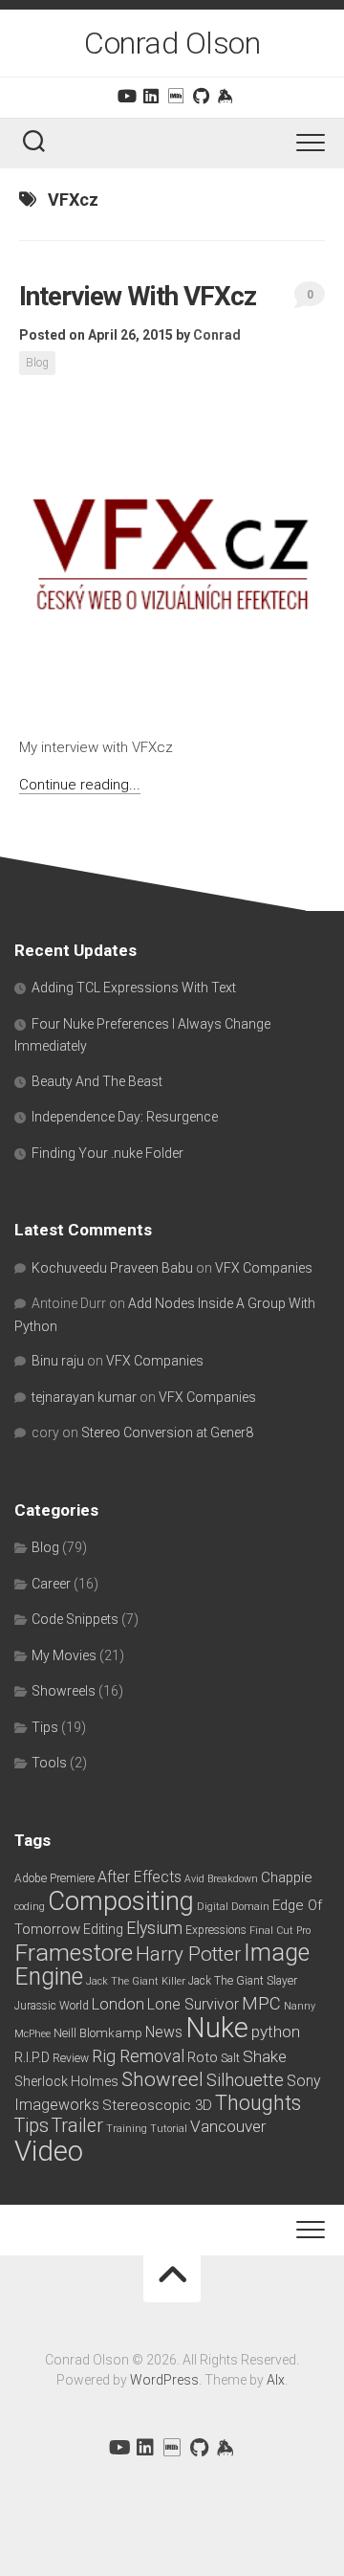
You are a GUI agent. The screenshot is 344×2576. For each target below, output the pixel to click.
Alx (276, 2380)
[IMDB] (176, 96)
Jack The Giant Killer (136, 1981)
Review (71, 2058)
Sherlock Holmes (66, 2081)
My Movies (64, 1655)
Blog (37, 363)
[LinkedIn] (151, 96)
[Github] (201, 96)
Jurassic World (52, 2006)
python (276, 2032)
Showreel (162, 2079)
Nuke (217, 2028)
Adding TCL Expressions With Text (134, 988)
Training (127, 2129)
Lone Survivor (193, 2004)
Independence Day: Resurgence (125, 1117)
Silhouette (245, 2080)
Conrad (217, 335)
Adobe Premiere (54, 1878)
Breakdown (233, 1879)
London (118, 2004)
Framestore (74, 1953)
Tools (49, 1763)
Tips (45, 1727)
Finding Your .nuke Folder (107, 1153)
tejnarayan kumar (84, 1397)
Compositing (121, 1901)
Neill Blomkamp (98, 2033)
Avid (194, 1879)
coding (30, 1907)
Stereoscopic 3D (157, 2105)
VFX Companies (264, 1268)
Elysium (154, 1928)
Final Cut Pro (280, 1931)
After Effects (140, 1877)
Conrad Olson (172, 43)
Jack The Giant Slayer (243, 1981)
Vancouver (228, 2126)
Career (51, 1584)
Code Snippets (75, 1619)
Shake (265, 2056)
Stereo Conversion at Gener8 (167, 1432)
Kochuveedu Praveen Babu (112, 1268)
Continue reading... (80, 785)
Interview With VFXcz (138, 296)
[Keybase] (226, 96)
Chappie (287, 1877)
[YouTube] (126, 96)
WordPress (164, 2380)
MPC (261, 2003)
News (164, 2032)
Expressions (216, 1930)
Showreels (64, 1691)
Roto (203, 2057)
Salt (230, 2058)
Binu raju (58, 1361)
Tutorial (169, 2129)
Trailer (77, 2126)
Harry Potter (188, 1954)
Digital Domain (233, 1907)
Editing (103, 1929)
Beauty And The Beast (97, 1081)
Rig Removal (138, 2056)
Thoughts (258, 2103)
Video (49, 2151)
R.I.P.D (32, 2057)
